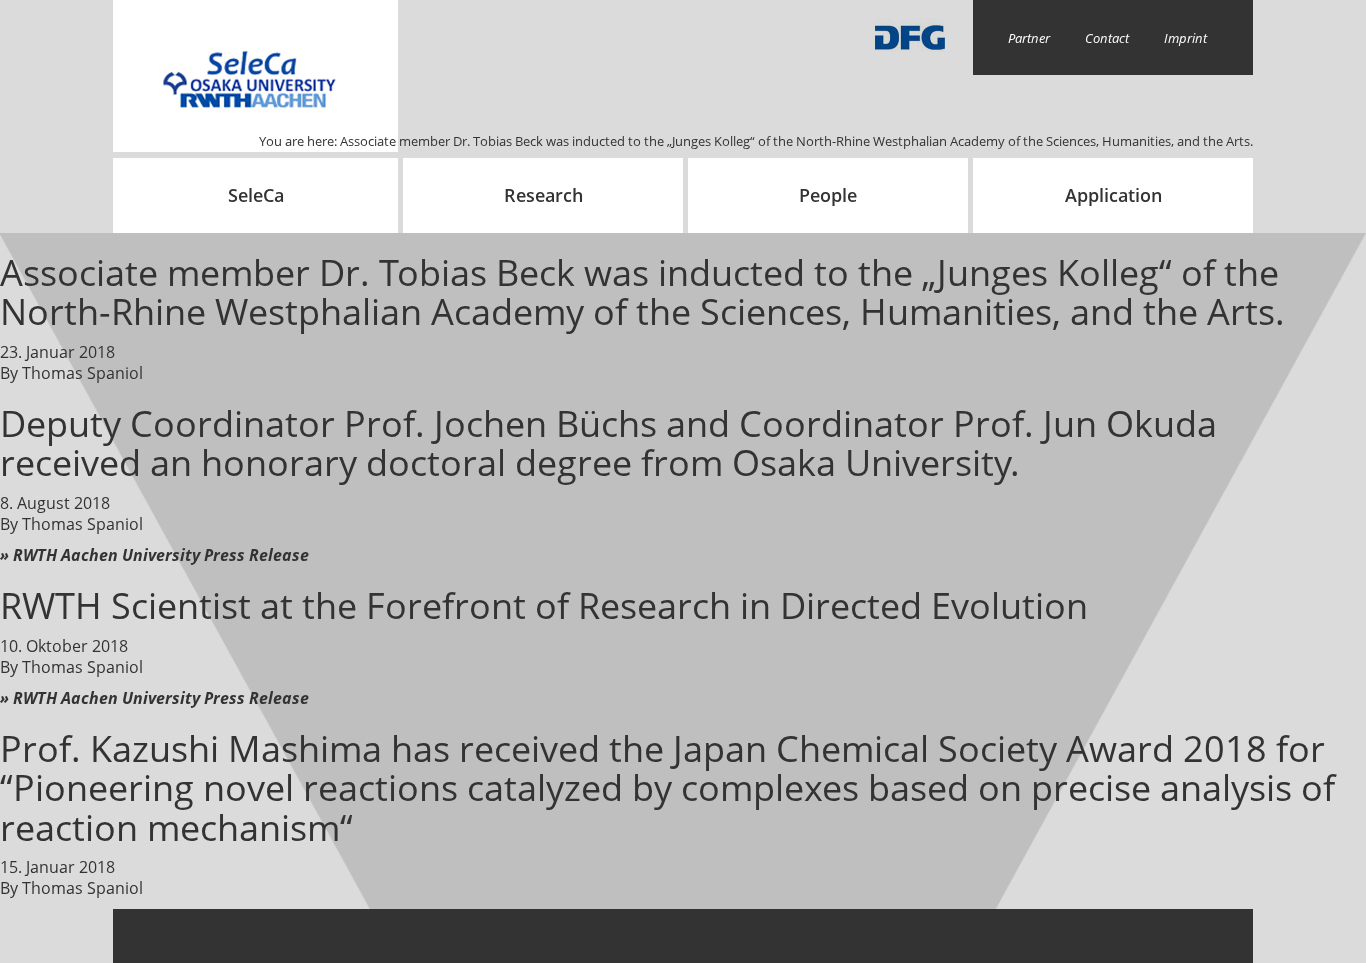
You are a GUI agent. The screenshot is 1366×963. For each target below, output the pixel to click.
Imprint (1185, 38)
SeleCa (256, 195)
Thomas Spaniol (82, 373)
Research (543, 195)
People (828, 195)
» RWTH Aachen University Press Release (154, 555)
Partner (1029, 38)
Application (1113, 195)
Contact (1107, 38)
